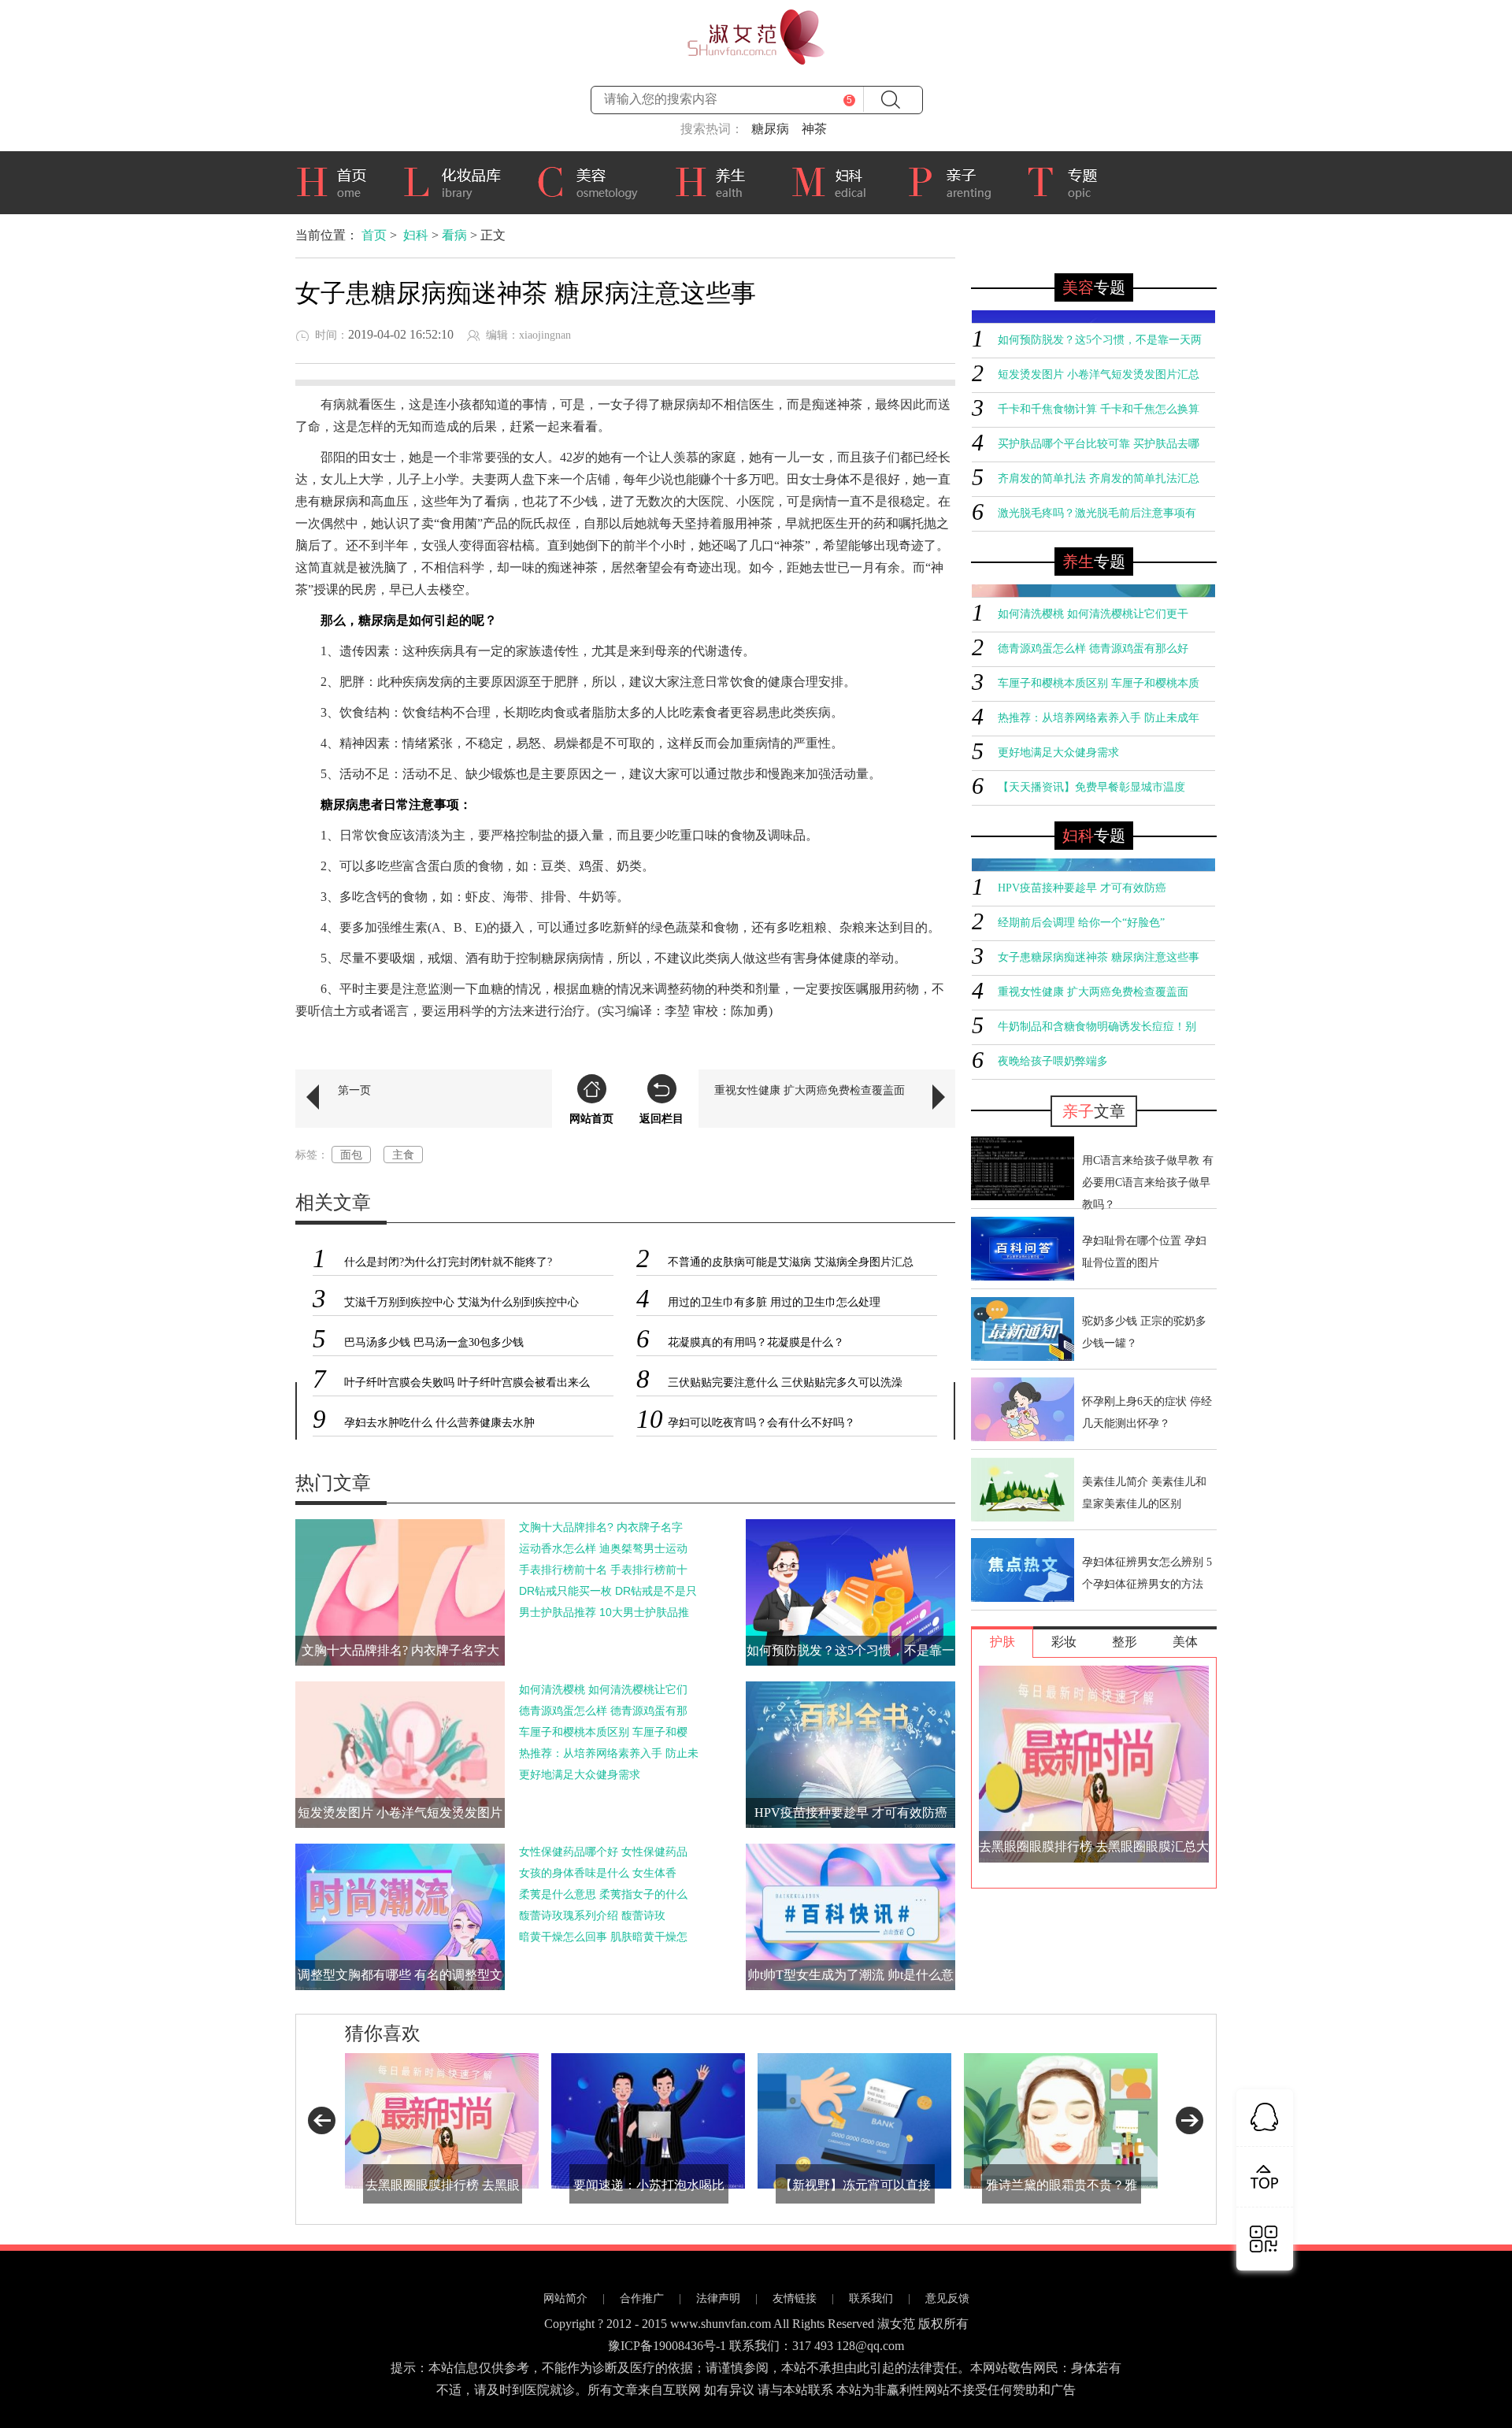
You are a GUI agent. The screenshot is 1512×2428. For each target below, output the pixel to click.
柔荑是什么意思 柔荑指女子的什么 (603, 1894)
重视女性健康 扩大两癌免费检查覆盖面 (810, 1090)
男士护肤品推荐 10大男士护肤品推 (604, 1612)
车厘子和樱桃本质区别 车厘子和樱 (603, 1732)
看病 (454, 235)
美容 (593, 180)
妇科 (837, 180)
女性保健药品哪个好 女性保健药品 (603, 1852)
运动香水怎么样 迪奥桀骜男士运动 (603, 1548)
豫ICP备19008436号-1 (667, 2346)
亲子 (955, 180)
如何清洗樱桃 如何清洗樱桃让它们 (603, 1689)
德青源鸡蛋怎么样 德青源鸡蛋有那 (603, 1711)
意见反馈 (947, 2298)
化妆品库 (458, 180)
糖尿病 (770, 129)
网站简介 (565, 2298)
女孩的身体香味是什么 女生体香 (598, 1873)
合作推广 (642, 2298)
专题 (1070, 183)
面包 (351, 1155)
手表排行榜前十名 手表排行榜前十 (603, 1570)
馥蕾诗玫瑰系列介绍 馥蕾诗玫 (592, 1915)
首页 (337, 180)
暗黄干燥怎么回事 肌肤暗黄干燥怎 (603, 1937)
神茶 (814, 129)
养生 (721, 180)
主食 (403, 1155)
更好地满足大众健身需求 (580, 1774)
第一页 (354, 1090)
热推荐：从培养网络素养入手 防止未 (609, 1753)
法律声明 (718, 2298)
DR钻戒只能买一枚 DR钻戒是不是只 (608, 1591)
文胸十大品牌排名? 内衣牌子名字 (601, 1527)
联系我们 (871, 2298)
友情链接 (795, 2298)
